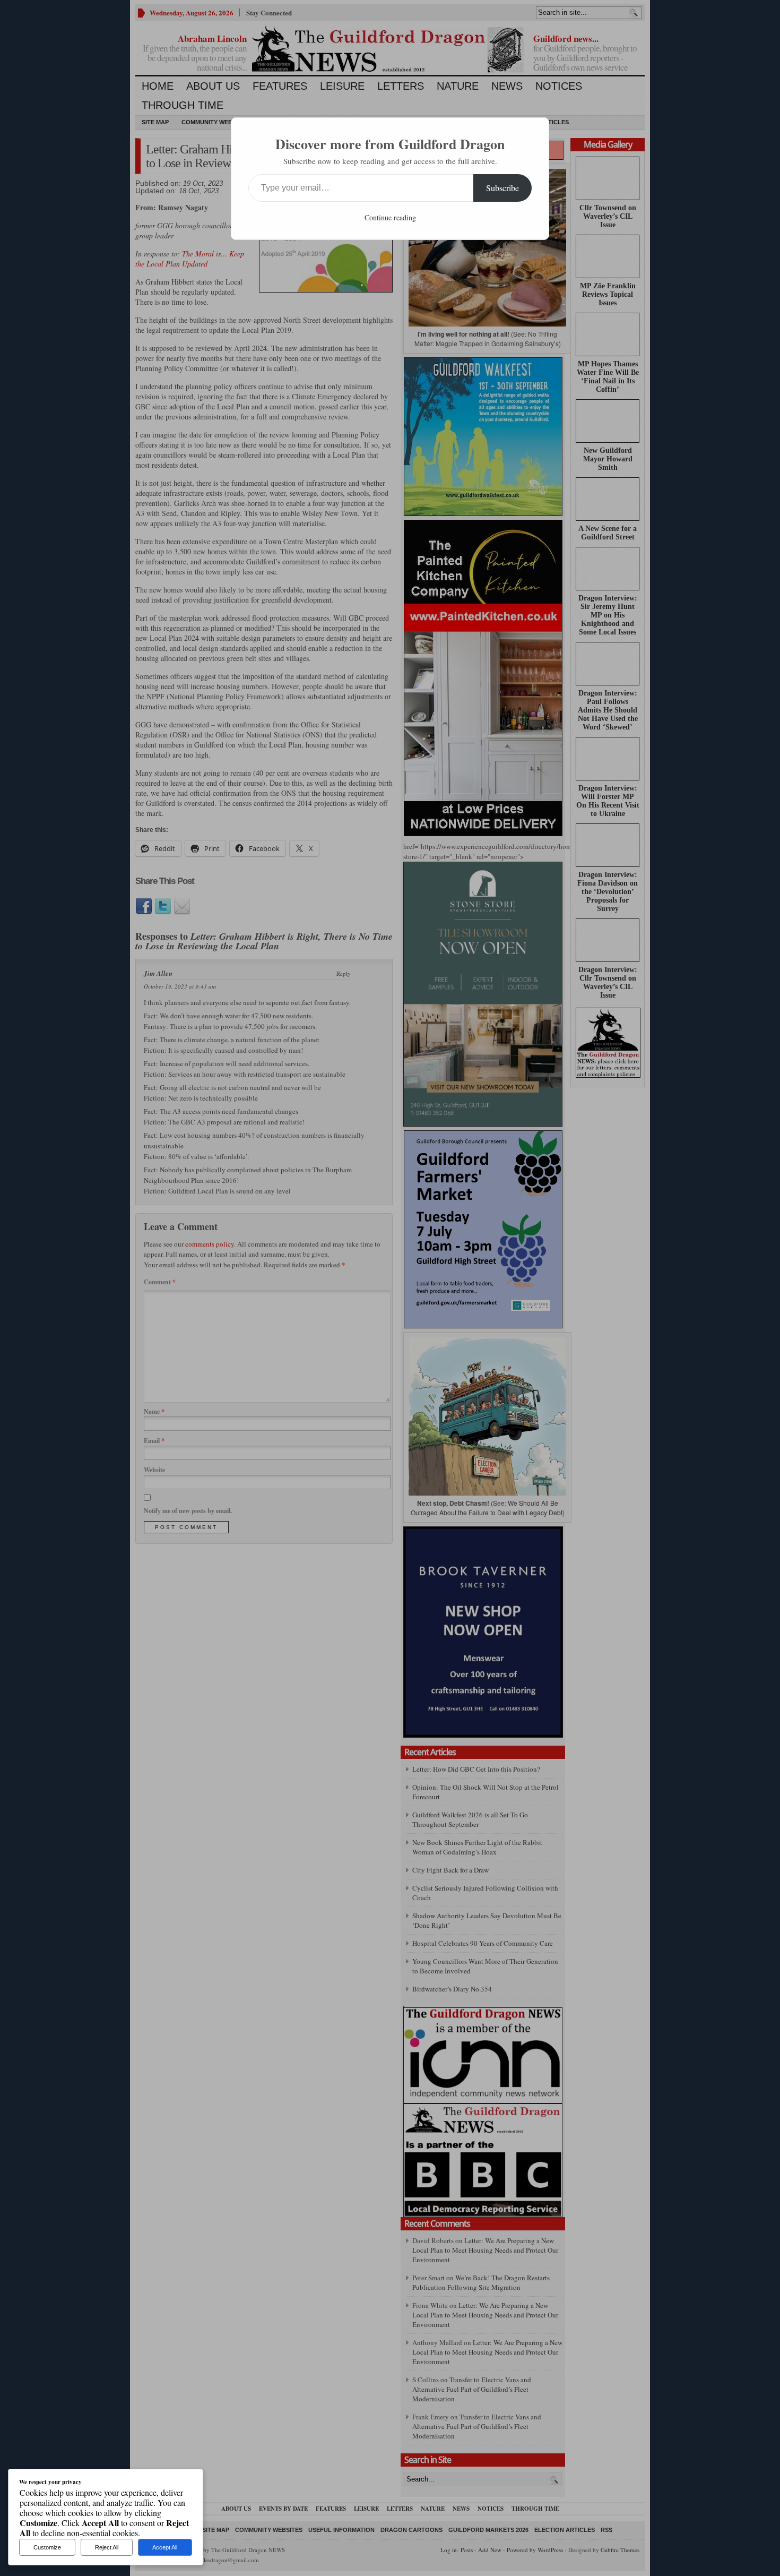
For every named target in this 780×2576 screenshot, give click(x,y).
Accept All (165, 2547)
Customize (47, 2547)
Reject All (107, 2547)
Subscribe (502, 188)
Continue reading (390, 217)
